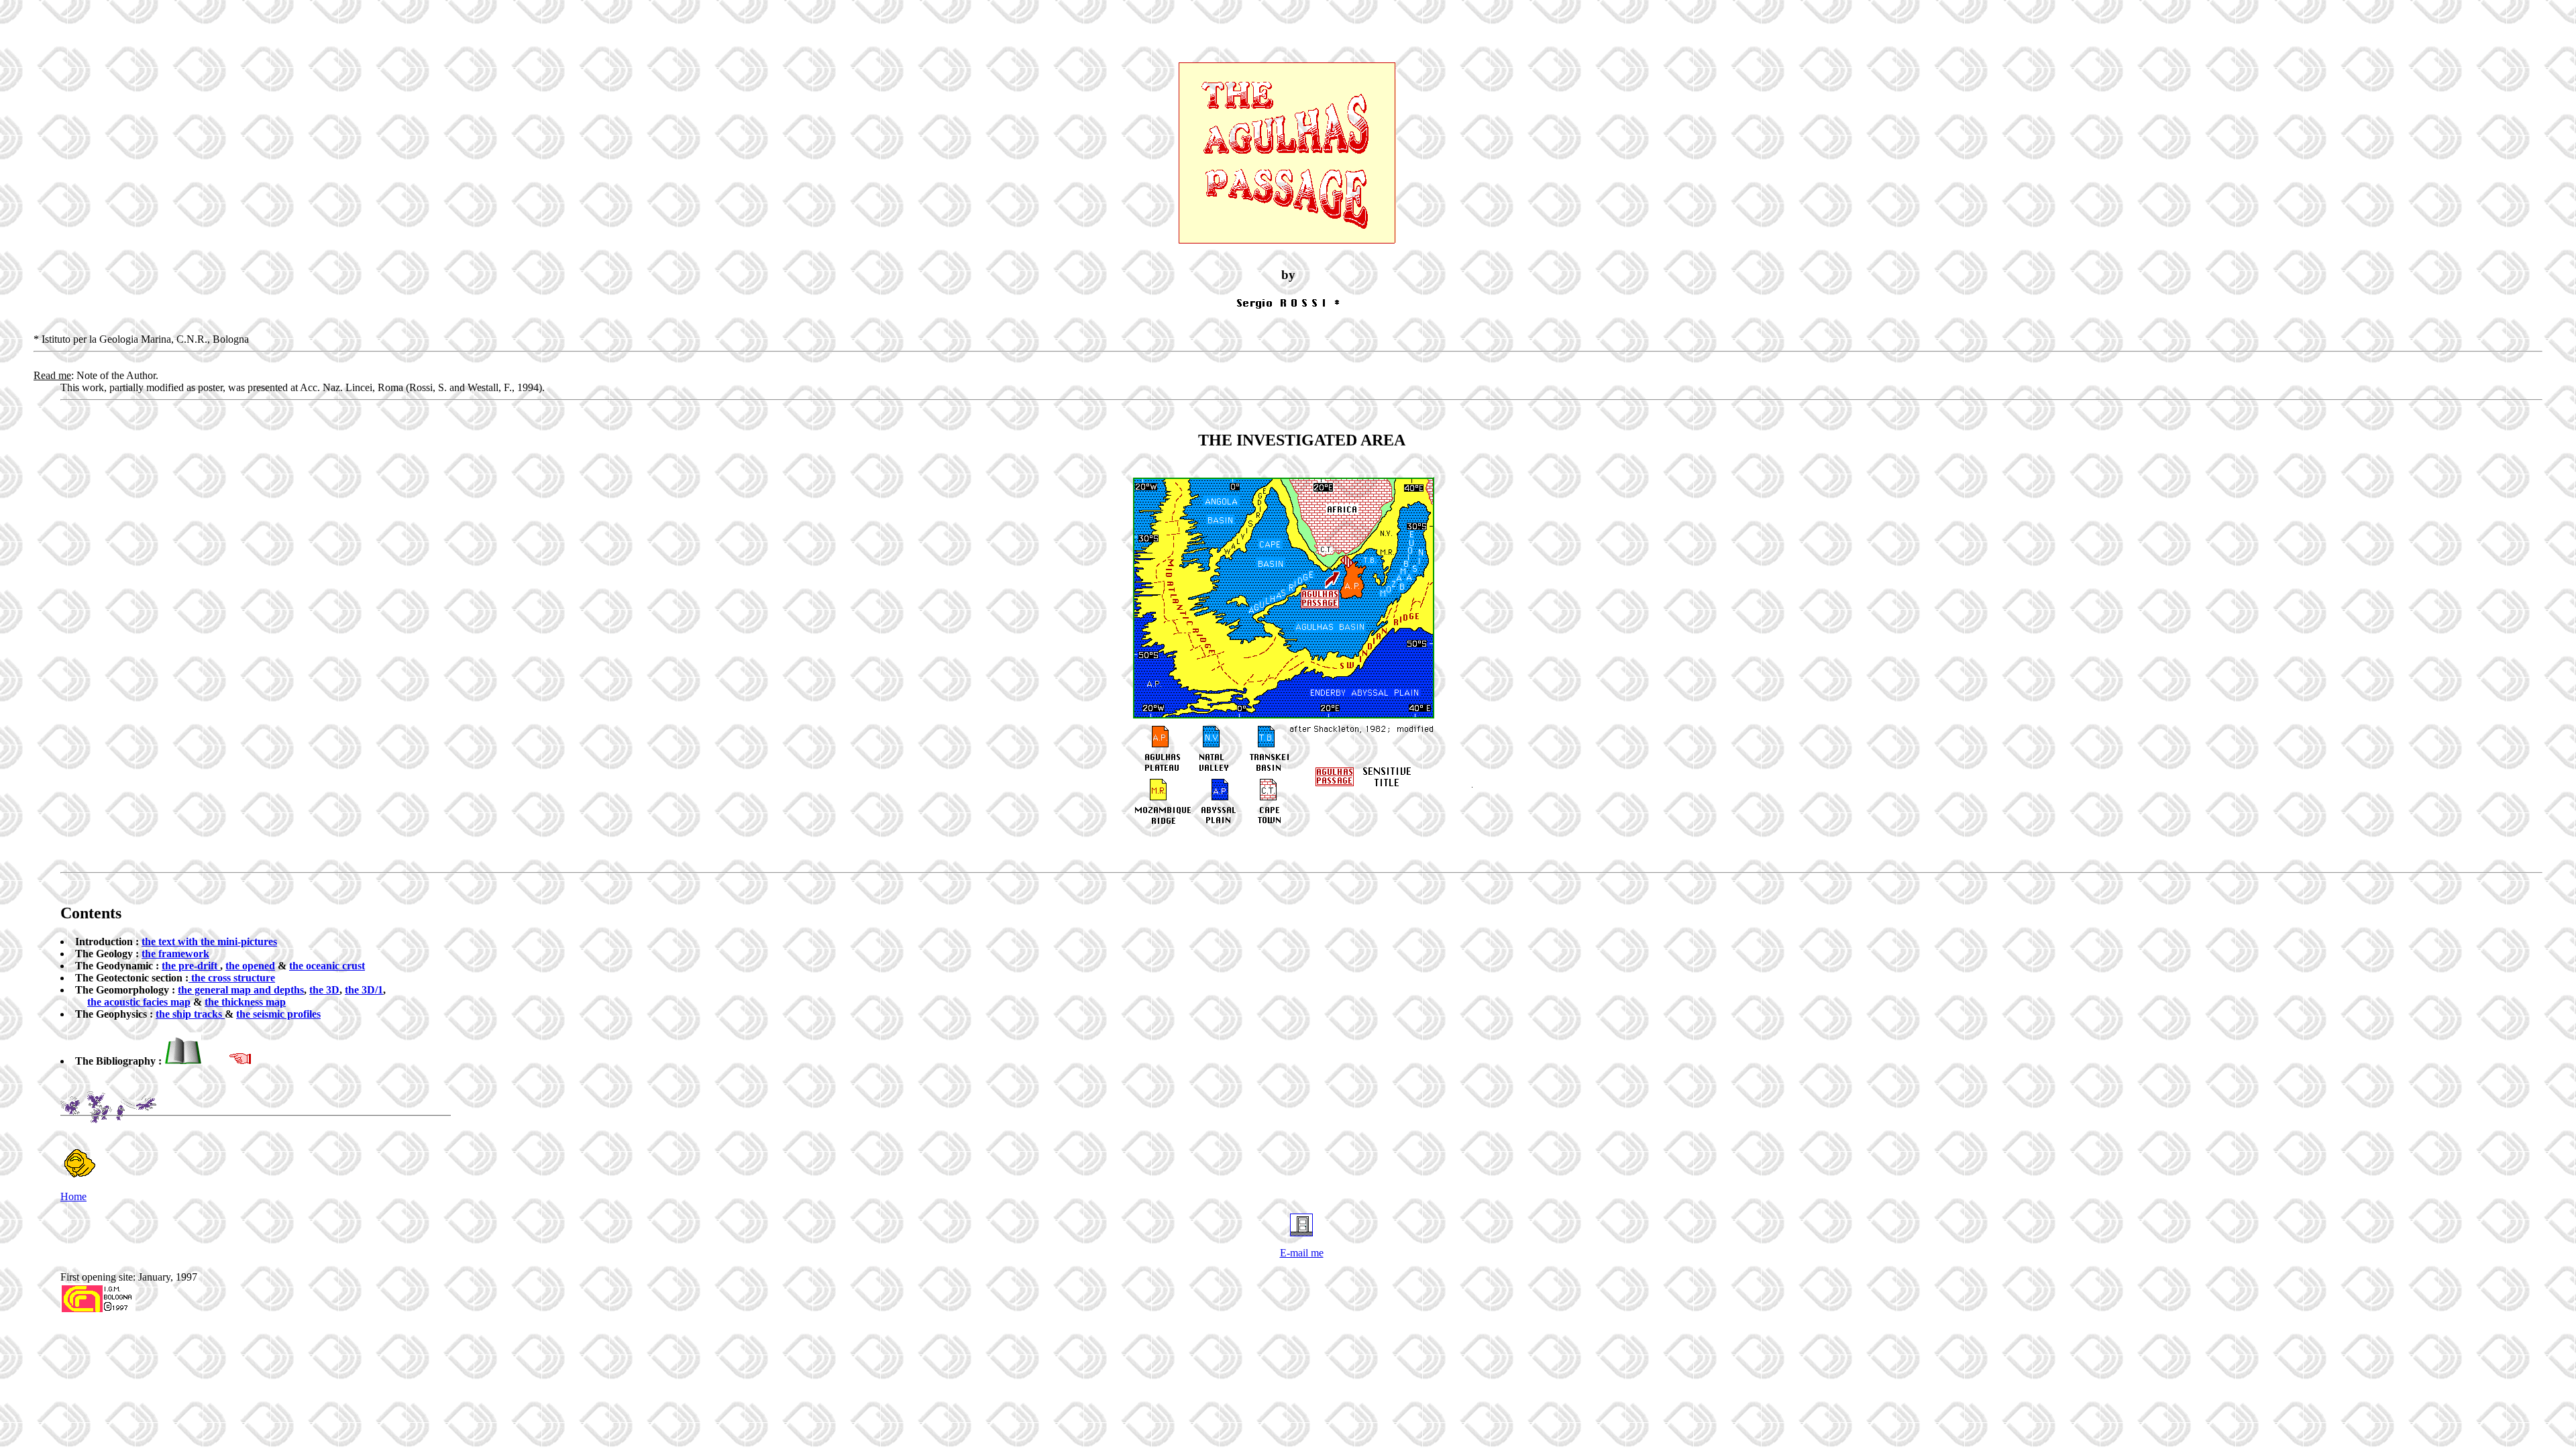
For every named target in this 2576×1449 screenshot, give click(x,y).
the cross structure (232, 978)
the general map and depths (241, 990)
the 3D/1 (364, 990)
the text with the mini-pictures (209, 942)
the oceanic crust (327, 966)
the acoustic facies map (139, 1002)
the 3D (324, 990)
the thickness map (245, 1002)
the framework (175, 954)
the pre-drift (191, 966)
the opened (250, 966)
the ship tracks (190, 1014)
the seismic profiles (278, 1014)
